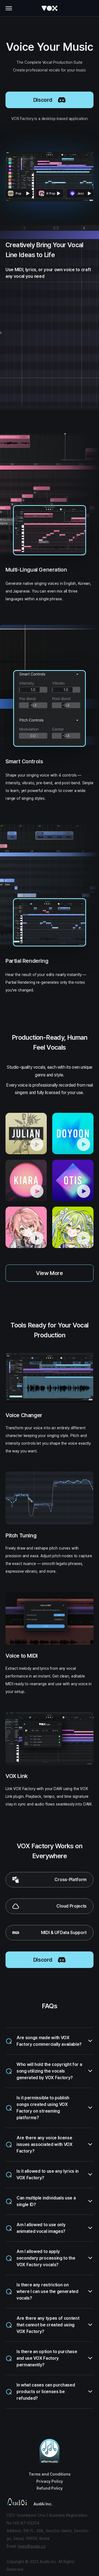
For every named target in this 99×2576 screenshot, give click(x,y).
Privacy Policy (50, 2481)
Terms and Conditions (50, 2474)
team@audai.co (32, 2546)
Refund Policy (50, 2488)
